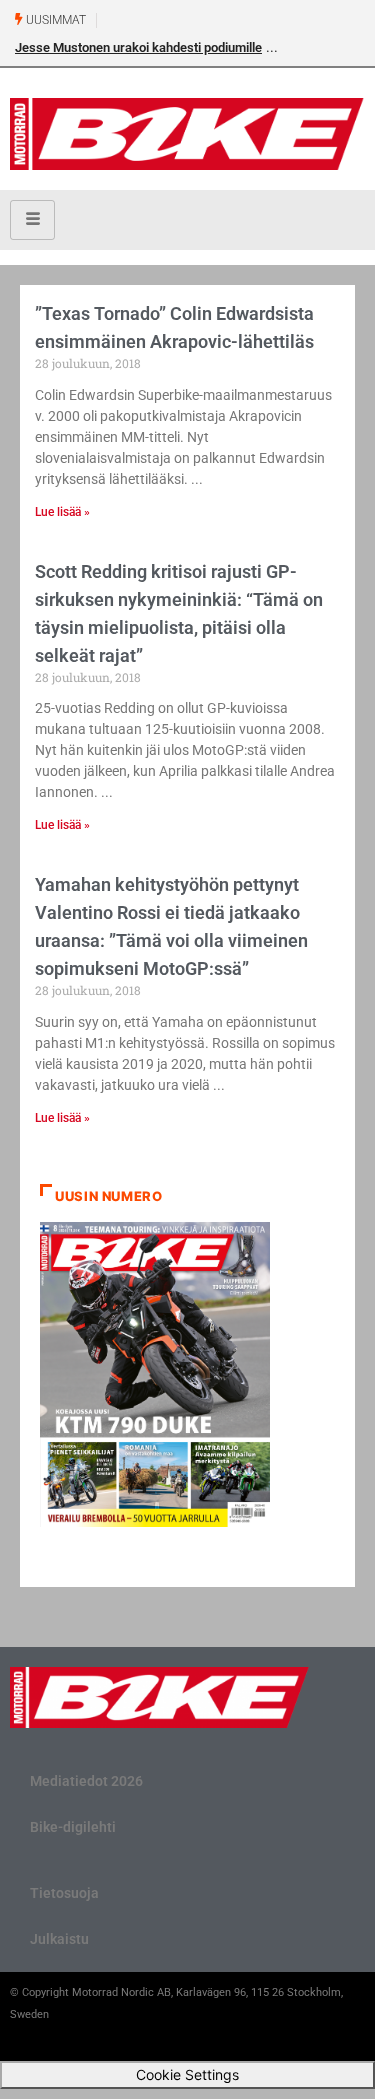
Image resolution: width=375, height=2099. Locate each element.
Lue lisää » (62, 512)
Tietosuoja (64, 1893)
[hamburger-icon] (32, 220)
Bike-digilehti (73, 1827)
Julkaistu (59, 1939)
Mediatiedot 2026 (86, 1781)
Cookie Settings (187, 2074)
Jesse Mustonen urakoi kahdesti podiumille (138, 47)
